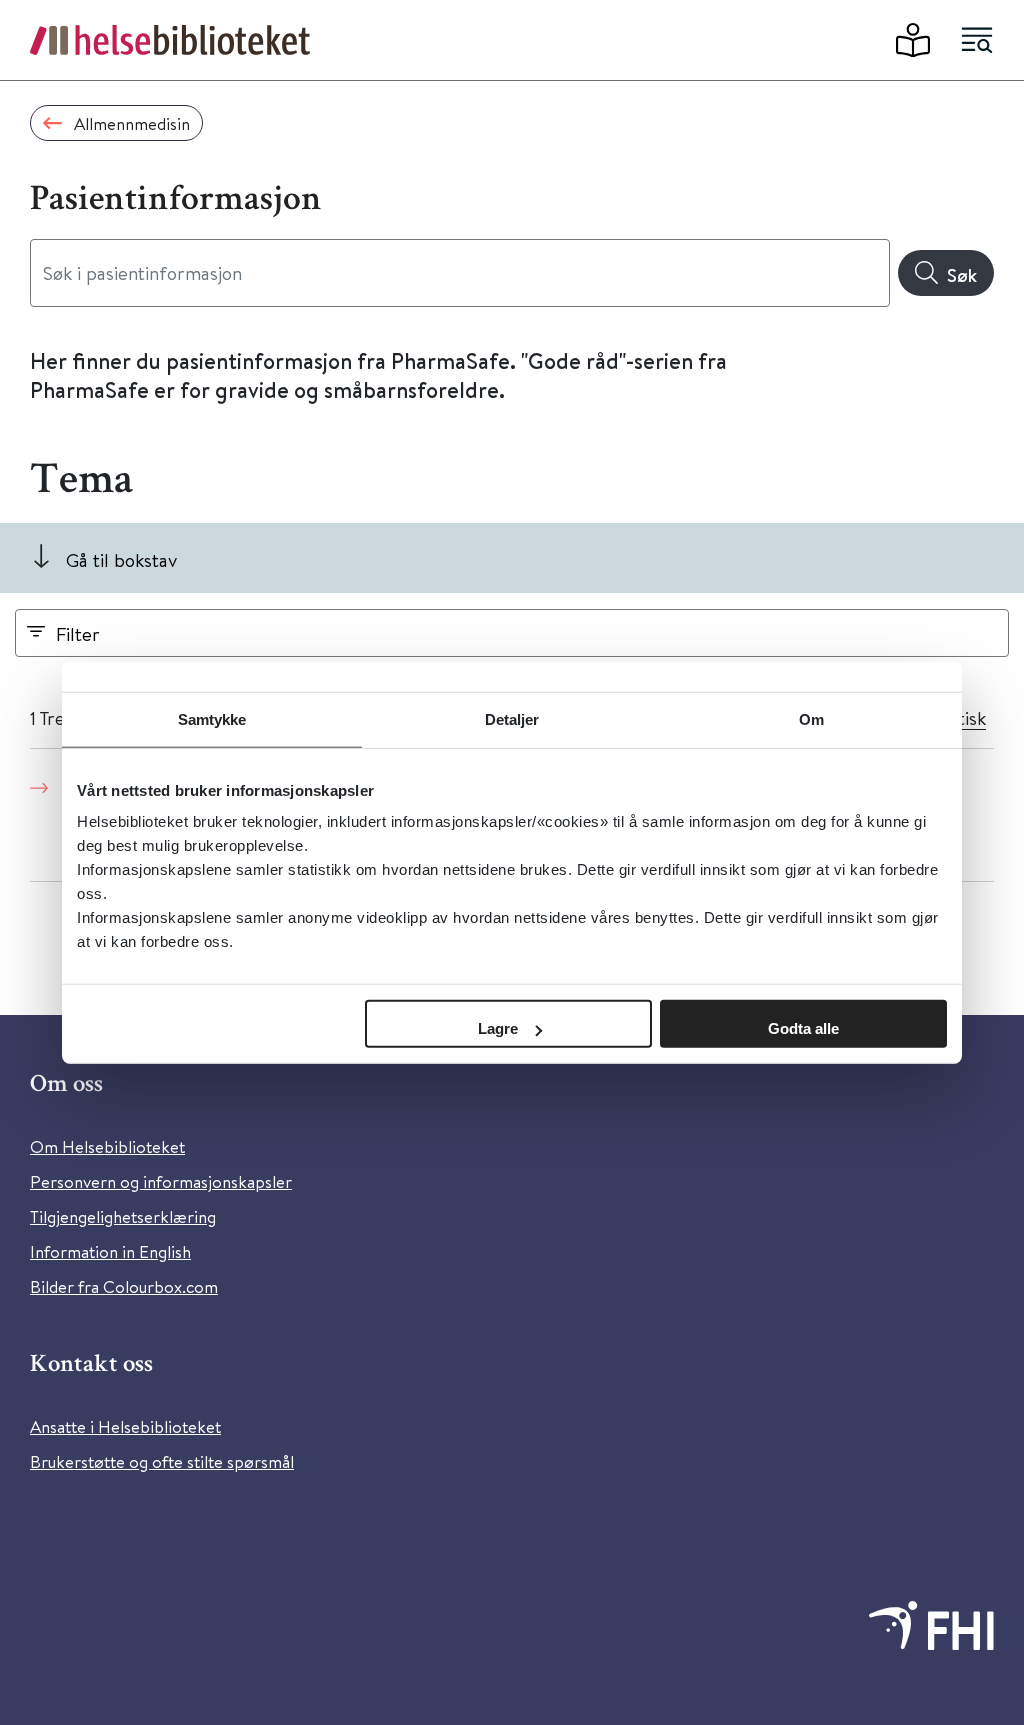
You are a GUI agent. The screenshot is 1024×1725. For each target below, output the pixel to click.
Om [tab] (811, 718)
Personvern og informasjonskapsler (161, 1181)
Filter (78, 633)
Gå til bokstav (121, 559)
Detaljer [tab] (512, 718)
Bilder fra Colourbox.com (124, 1286)
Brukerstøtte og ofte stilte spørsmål (162, 1461)
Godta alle (803, 1028)
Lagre (498, 1028)
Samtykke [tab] (212, 718)
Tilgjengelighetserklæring (123, 1216)
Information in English (110, 1251)
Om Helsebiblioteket (107, 1146)
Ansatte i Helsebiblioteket (125, 1426)
